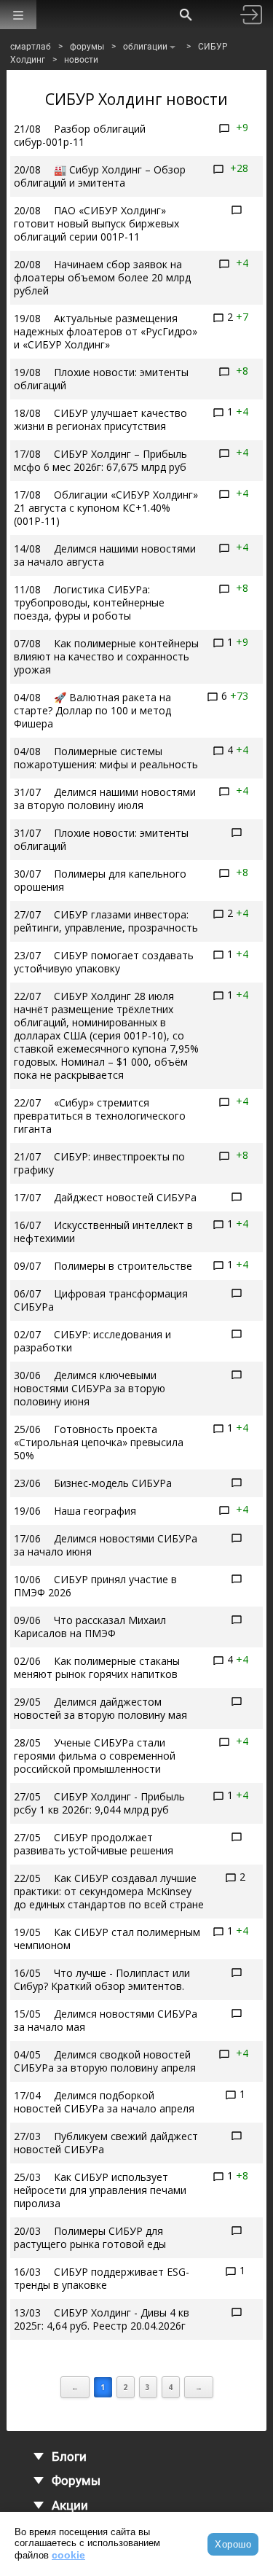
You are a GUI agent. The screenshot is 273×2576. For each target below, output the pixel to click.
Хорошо (233, 2544)
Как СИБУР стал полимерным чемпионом (107, 1939)
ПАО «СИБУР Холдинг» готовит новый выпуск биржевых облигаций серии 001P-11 (96, 223)
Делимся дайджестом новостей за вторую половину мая (100, 1708)
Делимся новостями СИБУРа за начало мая (106, 2020)
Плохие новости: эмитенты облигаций (101, 379)
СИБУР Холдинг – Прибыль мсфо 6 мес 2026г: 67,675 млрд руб (100, 460)
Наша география (95, 1511)
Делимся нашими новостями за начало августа (105, 555)
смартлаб (31, 47)
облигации (145, 47)
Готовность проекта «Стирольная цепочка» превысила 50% (99, 1442)
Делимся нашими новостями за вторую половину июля (105, 799)
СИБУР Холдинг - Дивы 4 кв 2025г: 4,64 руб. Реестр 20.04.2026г (102, 2319)
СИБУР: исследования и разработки (92, 1341)
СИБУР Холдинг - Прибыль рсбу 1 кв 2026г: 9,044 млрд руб (99, 1803)
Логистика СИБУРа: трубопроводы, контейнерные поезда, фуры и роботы (89, 602)
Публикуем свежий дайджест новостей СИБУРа (106, 2143)
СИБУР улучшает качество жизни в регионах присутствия (100, 419)
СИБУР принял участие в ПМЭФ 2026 (95, 1586)
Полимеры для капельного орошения (100, 880)
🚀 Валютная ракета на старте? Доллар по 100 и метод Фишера (92, 710)
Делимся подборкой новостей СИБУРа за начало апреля (104, 2102)
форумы (87, 47)
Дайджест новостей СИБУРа (125, 1197)
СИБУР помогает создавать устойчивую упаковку (104, 962)
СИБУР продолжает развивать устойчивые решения (94, 1844)
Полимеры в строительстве (123, 1266)
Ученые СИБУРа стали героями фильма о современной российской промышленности (95, 1756)
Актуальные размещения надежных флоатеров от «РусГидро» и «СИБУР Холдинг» (106, 331)
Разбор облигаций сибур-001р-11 (80, 135)
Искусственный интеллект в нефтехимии (103, 1232)
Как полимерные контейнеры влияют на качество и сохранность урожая (106, 656)
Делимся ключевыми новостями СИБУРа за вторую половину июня (90, 1388)
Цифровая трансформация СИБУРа (101, 1300)
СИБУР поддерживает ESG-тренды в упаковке (102, 2278)
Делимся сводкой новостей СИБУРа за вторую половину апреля (105, 2061)
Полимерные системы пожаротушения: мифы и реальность (106, 758)
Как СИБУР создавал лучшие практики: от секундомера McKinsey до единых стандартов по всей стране (109, 1891)
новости (81, 60)
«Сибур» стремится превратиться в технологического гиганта (100, 1116)
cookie (68, 2555)
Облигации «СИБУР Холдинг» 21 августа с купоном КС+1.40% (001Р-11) (106, 508)
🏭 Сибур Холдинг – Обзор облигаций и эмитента (100, 176)
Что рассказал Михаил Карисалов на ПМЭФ (90, 1627)
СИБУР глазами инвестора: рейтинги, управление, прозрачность (106, 921)
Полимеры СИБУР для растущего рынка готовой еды (90, 2237)
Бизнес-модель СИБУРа (113, 1483)
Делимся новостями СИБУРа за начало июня (106, 1545)
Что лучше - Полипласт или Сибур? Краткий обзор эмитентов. (102, 1979)
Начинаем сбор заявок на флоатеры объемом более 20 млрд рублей (102, 277)
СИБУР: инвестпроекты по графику (99, 1163)
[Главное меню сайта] (18, 15)
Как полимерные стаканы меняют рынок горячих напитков (97, 1667)
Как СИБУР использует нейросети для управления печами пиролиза (100, 2190)
